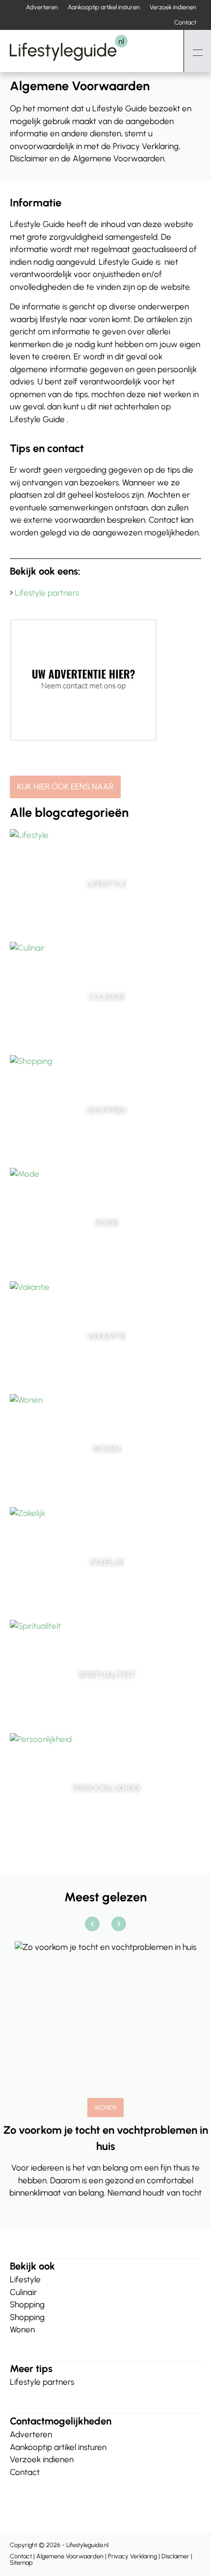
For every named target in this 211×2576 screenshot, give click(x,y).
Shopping (27, 2304)
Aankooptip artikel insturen (104, 7)
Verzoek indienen (173, 7)
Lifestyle (25, 2279)
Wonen (22, 2329)
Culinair (23, 2292)
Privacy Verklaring (132, 2556)
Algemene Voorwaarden (70, 2556)
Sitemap (21, 2563)
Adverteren (42, 7)
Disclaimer (175, 2556)
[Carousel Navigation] (105, 1924)
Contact (185, 22)
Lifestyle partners (47, 593)
